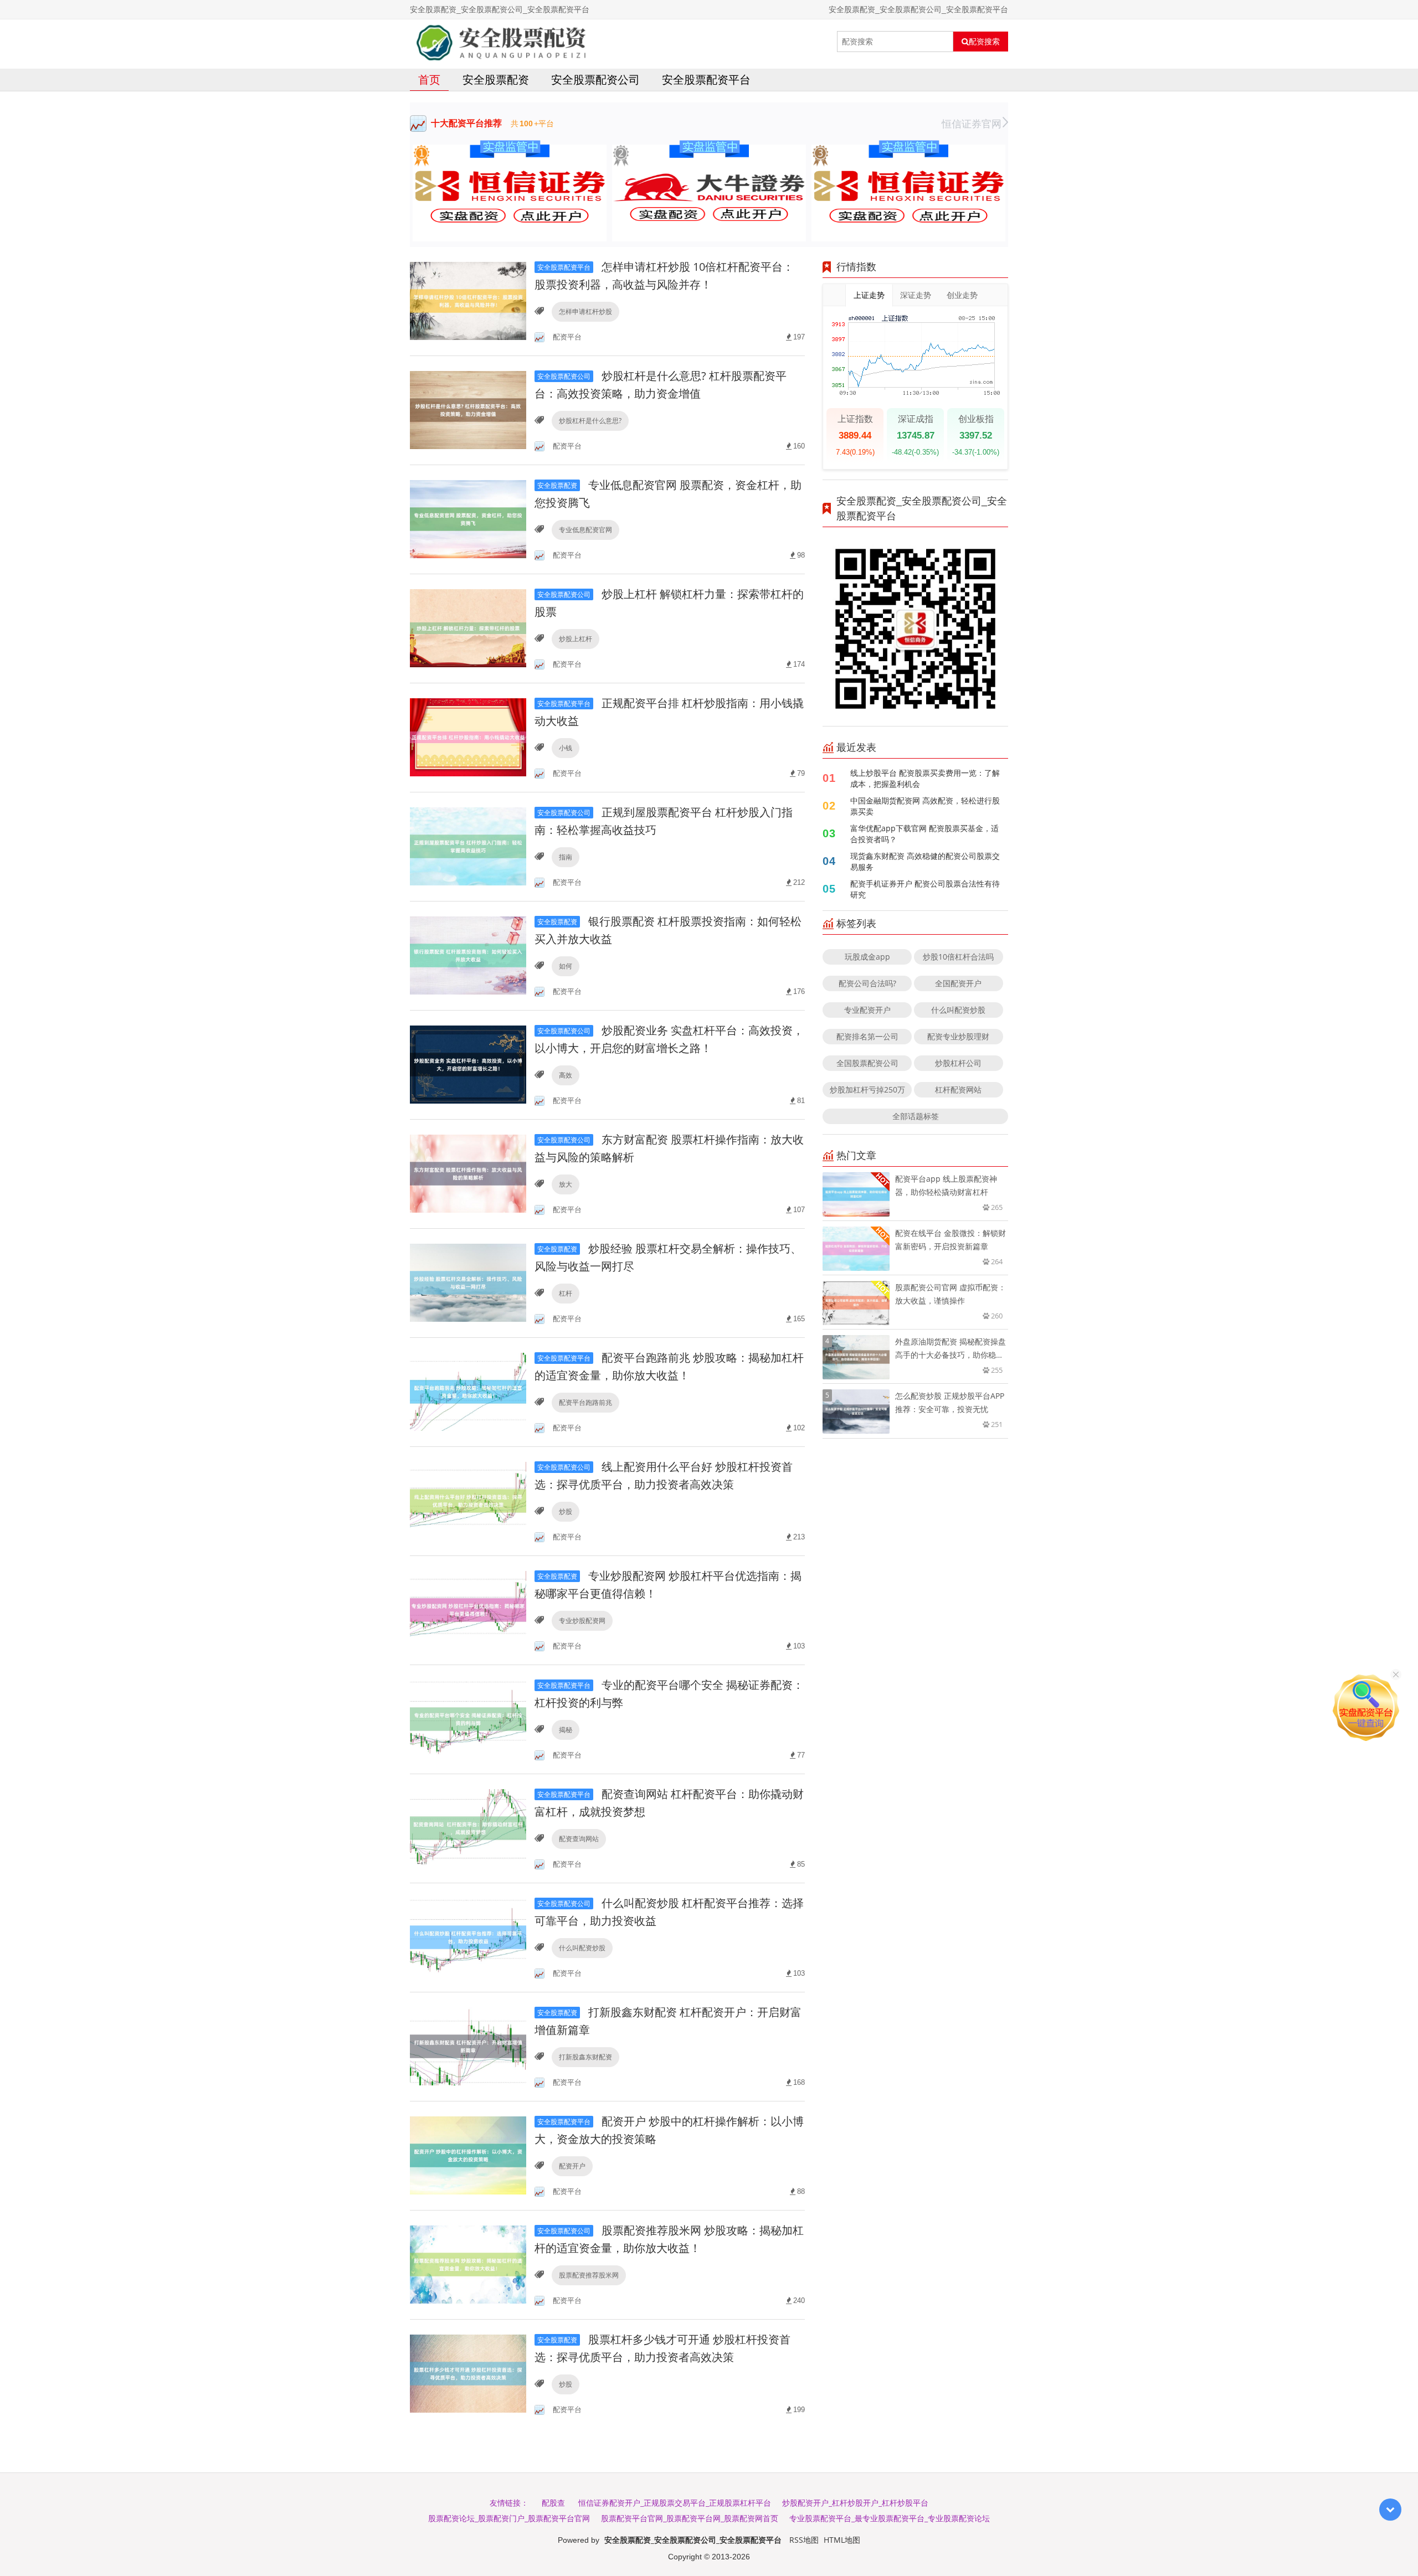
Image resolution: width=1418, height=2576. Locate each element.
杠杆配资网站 (958, 1089)
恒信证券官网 (972, 123)
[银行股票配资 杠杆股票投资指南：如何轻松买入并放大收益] (468, 955)
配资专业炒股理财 (958, 1036)
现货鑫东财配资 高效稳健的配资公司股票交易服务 (925, 861)
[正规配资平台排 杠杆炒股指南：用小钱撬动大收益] (468, 737)
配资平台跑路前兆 (585, 1402)
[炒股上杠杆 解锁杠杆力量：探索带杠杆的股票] (468, 628)
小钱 (566, 748)
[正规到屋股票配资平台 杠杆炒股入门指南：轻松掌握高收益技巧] (468, 846)
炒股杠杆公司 (958, 1063)
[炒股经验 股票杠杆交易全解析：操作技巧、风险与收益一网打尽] (468, 1282)
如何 (566, 966)
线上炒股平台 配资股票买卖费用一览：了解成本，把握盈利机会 (925, 778)
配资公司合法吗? (867, 983)
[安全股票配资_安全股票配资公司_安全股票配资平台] (501, 42)
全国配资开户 (958, 983)
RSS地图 (804, 2540)
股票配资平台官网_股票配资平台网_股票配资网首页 (690, 2518)
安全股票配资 (496, 79)
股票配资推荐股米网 (589, 2275)
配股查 (553, 2503)
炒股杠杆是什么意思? (590, 421)
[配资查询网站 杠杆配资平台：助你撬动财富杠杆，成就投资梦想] (468, 1828)
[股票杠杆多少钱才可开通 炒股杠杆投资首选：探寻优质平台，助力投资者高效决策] (468, 2373)
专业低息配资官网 (585, 530)
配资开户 (572, 2166)
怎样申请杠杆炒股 (585, 311)
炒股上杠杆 (576, 639)
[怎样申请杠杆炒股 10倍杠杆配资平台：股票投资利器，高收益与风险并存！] (468, 300)
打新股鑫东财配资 (585, 2057)
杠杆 (566, 1293)
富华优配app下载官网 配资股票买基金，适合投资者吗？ (924, 834)
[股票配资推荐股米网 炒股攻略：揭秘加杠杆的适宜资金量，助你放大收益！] (468, 2264)
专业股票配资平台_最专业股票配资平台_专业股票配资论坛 (890, 2518)
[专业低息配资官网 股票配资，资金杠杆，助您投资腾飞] (468, 519)
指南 (566, 857)
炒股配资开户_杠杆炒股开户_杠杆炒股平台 (855, 2503)
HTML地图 (842, 2540)
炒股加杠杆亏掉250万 (867, 1089)
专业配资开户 (867, 1010)
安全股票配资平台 (706, 79)
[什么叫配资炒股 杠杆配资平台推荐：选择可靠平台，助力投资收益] (468, 1937)
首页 (429, 79)
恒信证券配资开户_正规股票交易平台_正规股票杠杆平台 (675, 2503)
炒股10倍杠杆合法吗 (958, 957)
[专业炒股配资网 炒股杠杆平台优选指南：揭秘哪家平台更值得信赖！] (468, 1609)
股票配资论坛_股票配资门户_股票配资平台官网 (509, 2518)
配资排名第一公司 (867, 1036)
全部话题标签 (916, 1116)
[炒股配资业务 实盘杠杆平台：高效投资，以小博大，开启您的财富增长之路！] (468, 1064)
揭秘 (566, 1730)
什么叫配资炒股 (582, 1948)
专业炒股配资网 (582, 1621)
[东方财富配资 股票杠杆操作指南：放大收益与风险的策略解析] (468, 1173)
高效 (566, 1075)
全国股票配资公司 (867, 1063)
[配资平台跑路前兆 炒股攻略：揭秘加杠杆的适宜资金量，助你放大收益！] (468, 1391)
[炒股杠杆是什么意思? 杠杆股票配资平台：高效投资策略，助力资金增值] (468, 409)
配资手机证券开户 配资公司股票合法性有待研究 (925, 889)
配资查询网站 (579, 1839)
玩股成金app (867, 957)
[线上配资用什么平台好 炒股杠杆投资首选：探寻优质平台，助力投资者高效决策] (468, 1500)
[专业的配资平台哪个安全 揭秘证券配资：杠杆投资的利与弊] (468, 1719)
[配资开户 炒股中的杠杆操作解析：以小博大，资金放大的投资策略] (468, 2155)
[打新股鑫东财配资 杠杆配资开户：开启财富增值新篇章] (468, 2046)
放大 (566, 1184)
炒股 (566, 1511)
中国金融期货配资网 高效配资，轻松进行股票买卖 (925, 806)
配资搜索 (984, 42)
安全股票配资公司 (595, 79)
